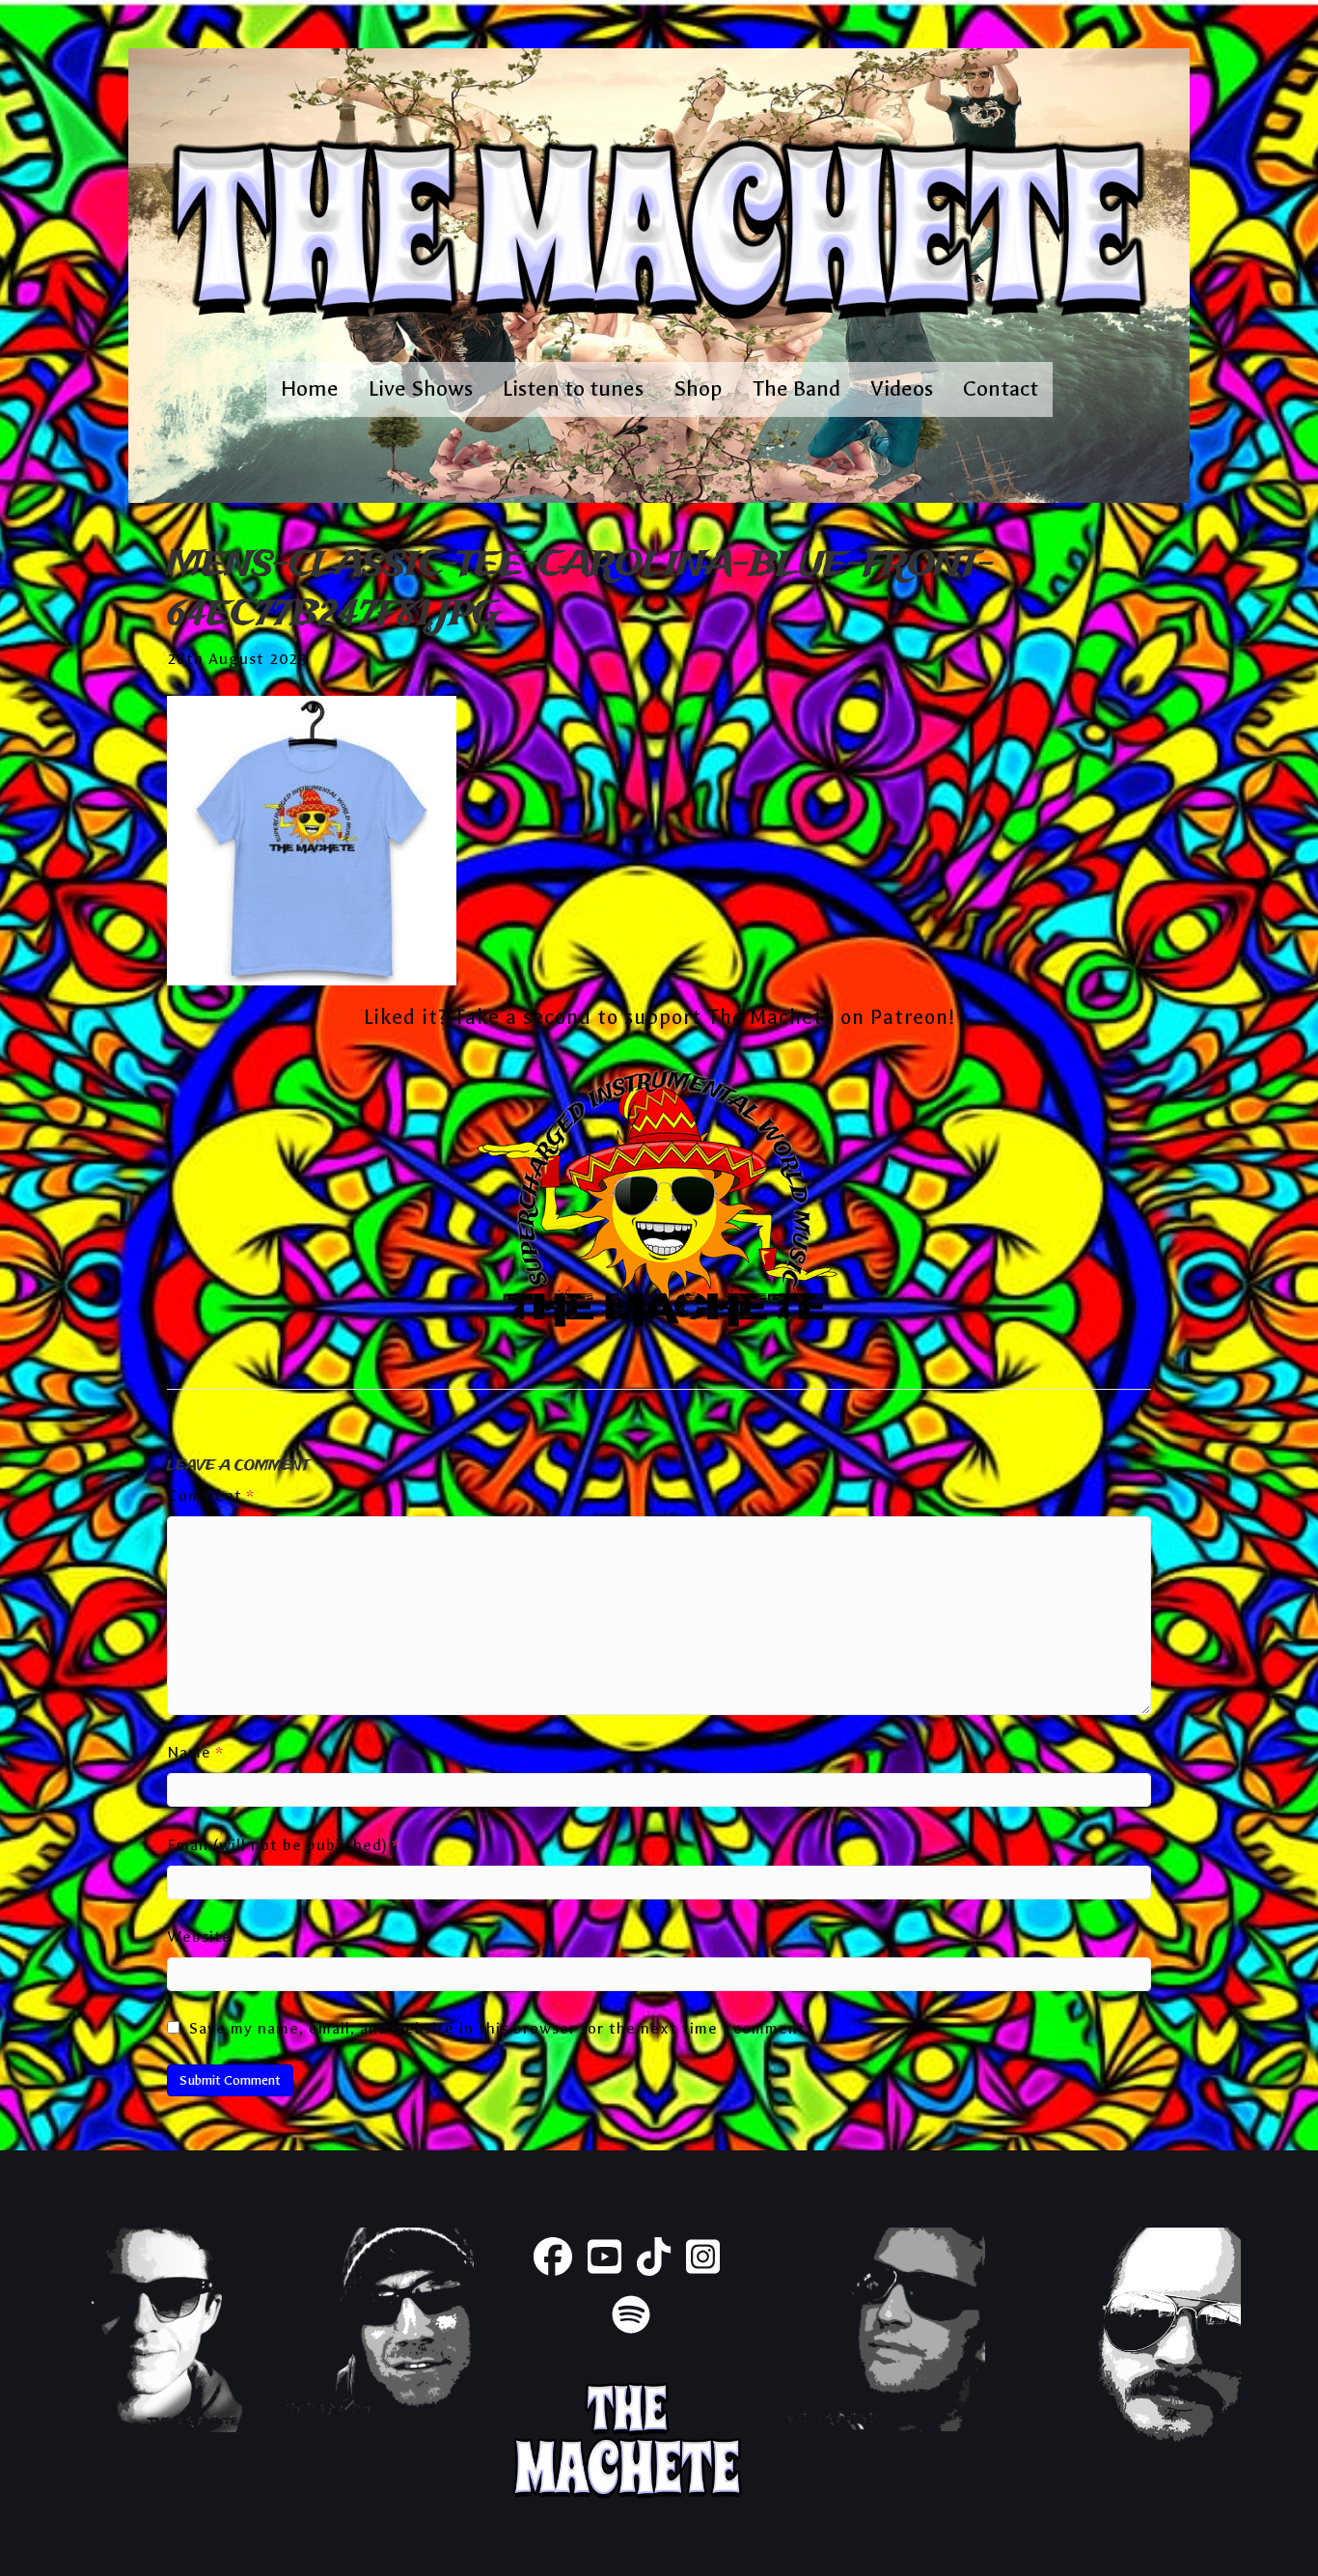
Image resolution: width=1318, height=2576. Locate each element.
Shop (698, 388)
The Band (796, 388)
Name (195, 1752)
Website (199, 1937)
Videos (902, 388)
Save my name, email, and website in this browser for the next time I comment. (500, 2028)
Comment (211, 1496)
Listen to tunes (573, 388)
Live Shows (421, 388)
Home (310, 388)
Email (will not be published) (284, 1845)
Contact (1001, 388)
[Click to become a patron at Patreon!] (659, 1203)
